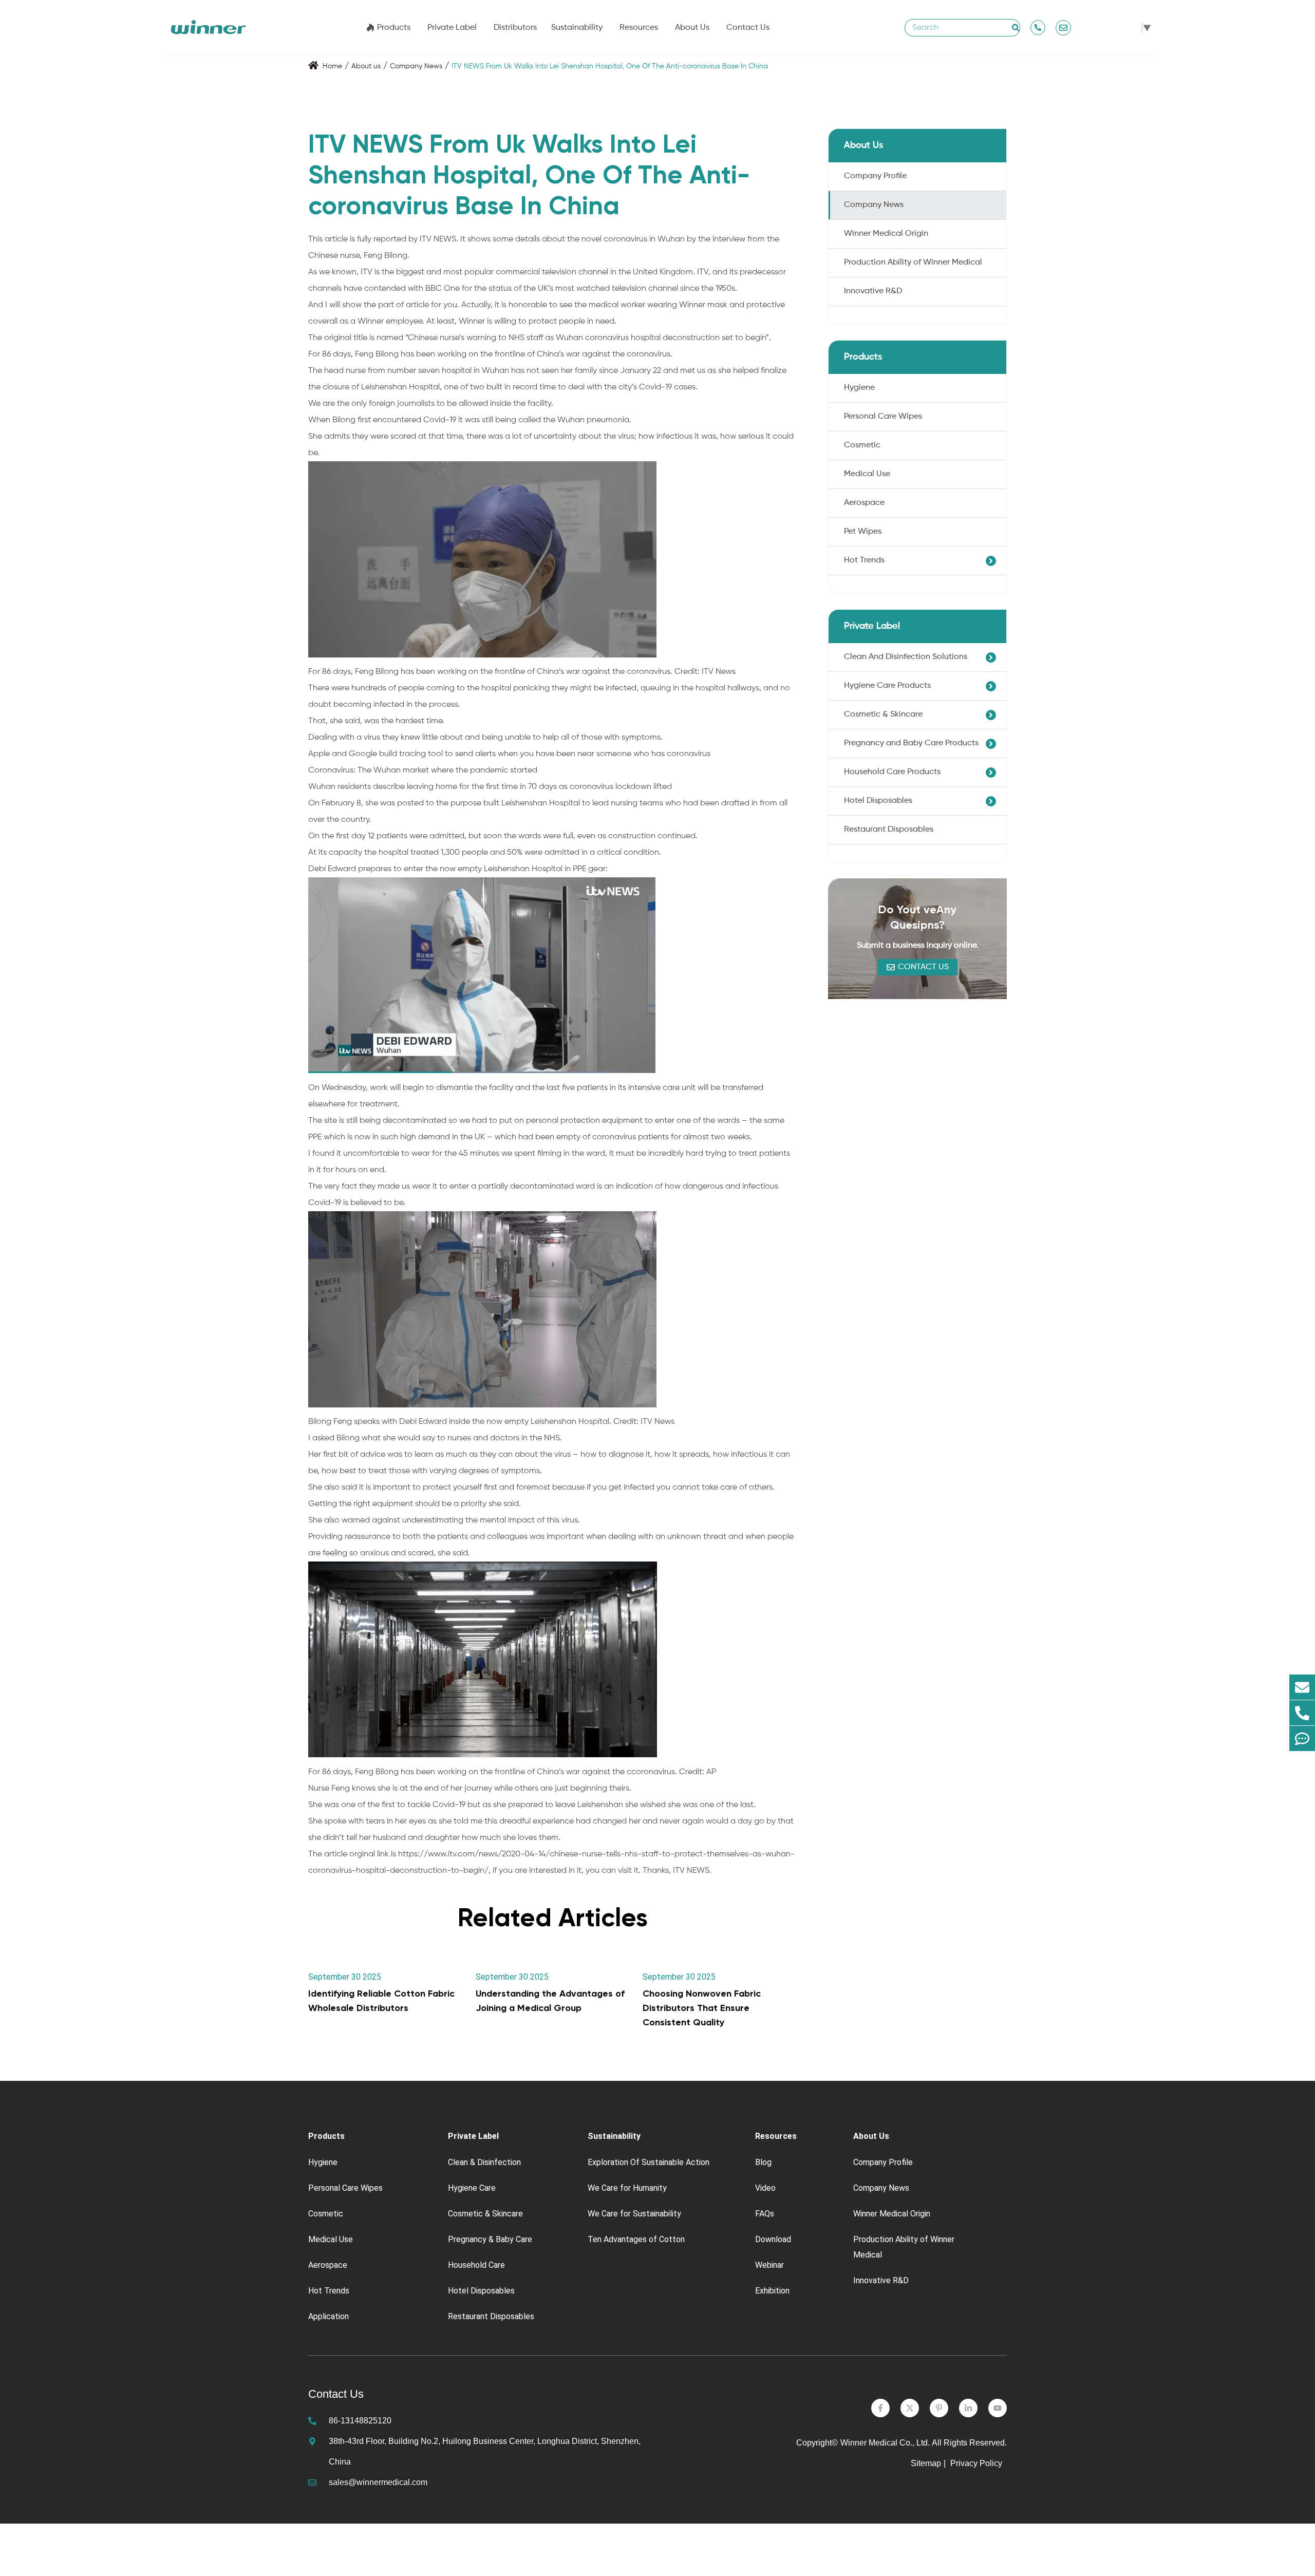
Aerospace (864, 503)
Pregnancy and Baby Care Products (911, 743)
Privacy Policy (977, 2463)
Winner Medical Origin (886, 234)
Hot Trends (864, 560)
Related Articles (553, 1917)
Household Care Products (892, 772)
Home (332, 66)
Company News (416, 66)
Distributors (515, 28)
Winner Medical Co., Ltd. (885, 2443)
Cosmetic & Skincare (883, 714)
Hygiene (859, 388)
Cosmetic (862, 445)
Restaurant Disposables (889, 830)
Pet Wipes (863, 532)
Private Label (452, 28)
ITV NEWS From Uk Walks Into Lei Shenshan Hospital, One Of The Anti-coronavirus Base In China (610, 66)
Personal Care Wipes (883, 417)
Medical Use (867, 474)
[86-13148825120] (1302, 1713)
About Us (692, 28)
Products (394, 28)
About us (366, 66)
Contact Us (748, 28)
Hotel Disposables (878, 801)
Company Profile (875, 176)
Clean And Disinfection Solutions (906, 657)
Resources (639, 28)
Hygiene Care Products (887, 686)
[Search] (1016, 28)
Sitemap (926, 2463)
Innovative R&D (873, 291)
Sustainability (577, 28)
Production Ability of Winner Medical (913, 262)
